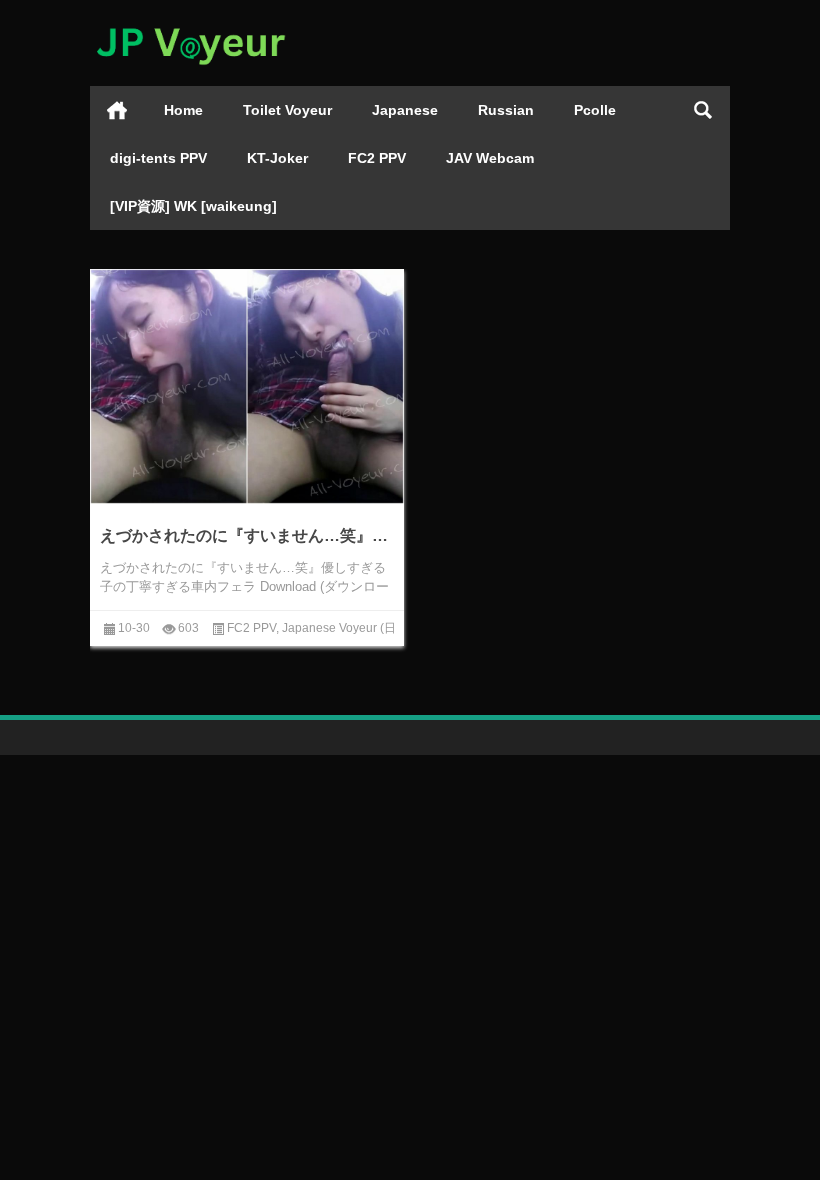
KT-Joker (277, 158)
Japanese (405, 110)
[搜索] (703, 110)
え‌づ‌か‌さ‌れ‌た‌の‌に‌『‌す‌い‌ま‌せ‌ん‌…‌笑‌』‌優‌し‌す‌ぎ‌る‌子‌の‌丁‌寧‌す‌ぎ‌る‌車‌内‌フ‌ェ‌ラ (247, 535)
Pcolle (595, 110)
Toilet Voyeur (287, 110)
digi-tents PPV (158, 158)
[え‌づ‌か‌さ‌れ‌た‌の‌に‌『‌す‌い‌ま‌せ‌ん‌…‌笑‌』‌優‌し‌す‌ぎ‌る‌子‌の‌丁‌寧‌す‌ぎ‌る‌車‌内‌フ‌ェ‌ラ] (247, 387)
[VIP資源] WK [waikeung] (193, 206)
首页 (117, 110)
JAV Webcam (490, 158)
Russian (506, 110)
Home (183, 110)
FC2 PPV (377, 158)
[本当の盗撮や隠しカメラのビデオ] (190, 26)
